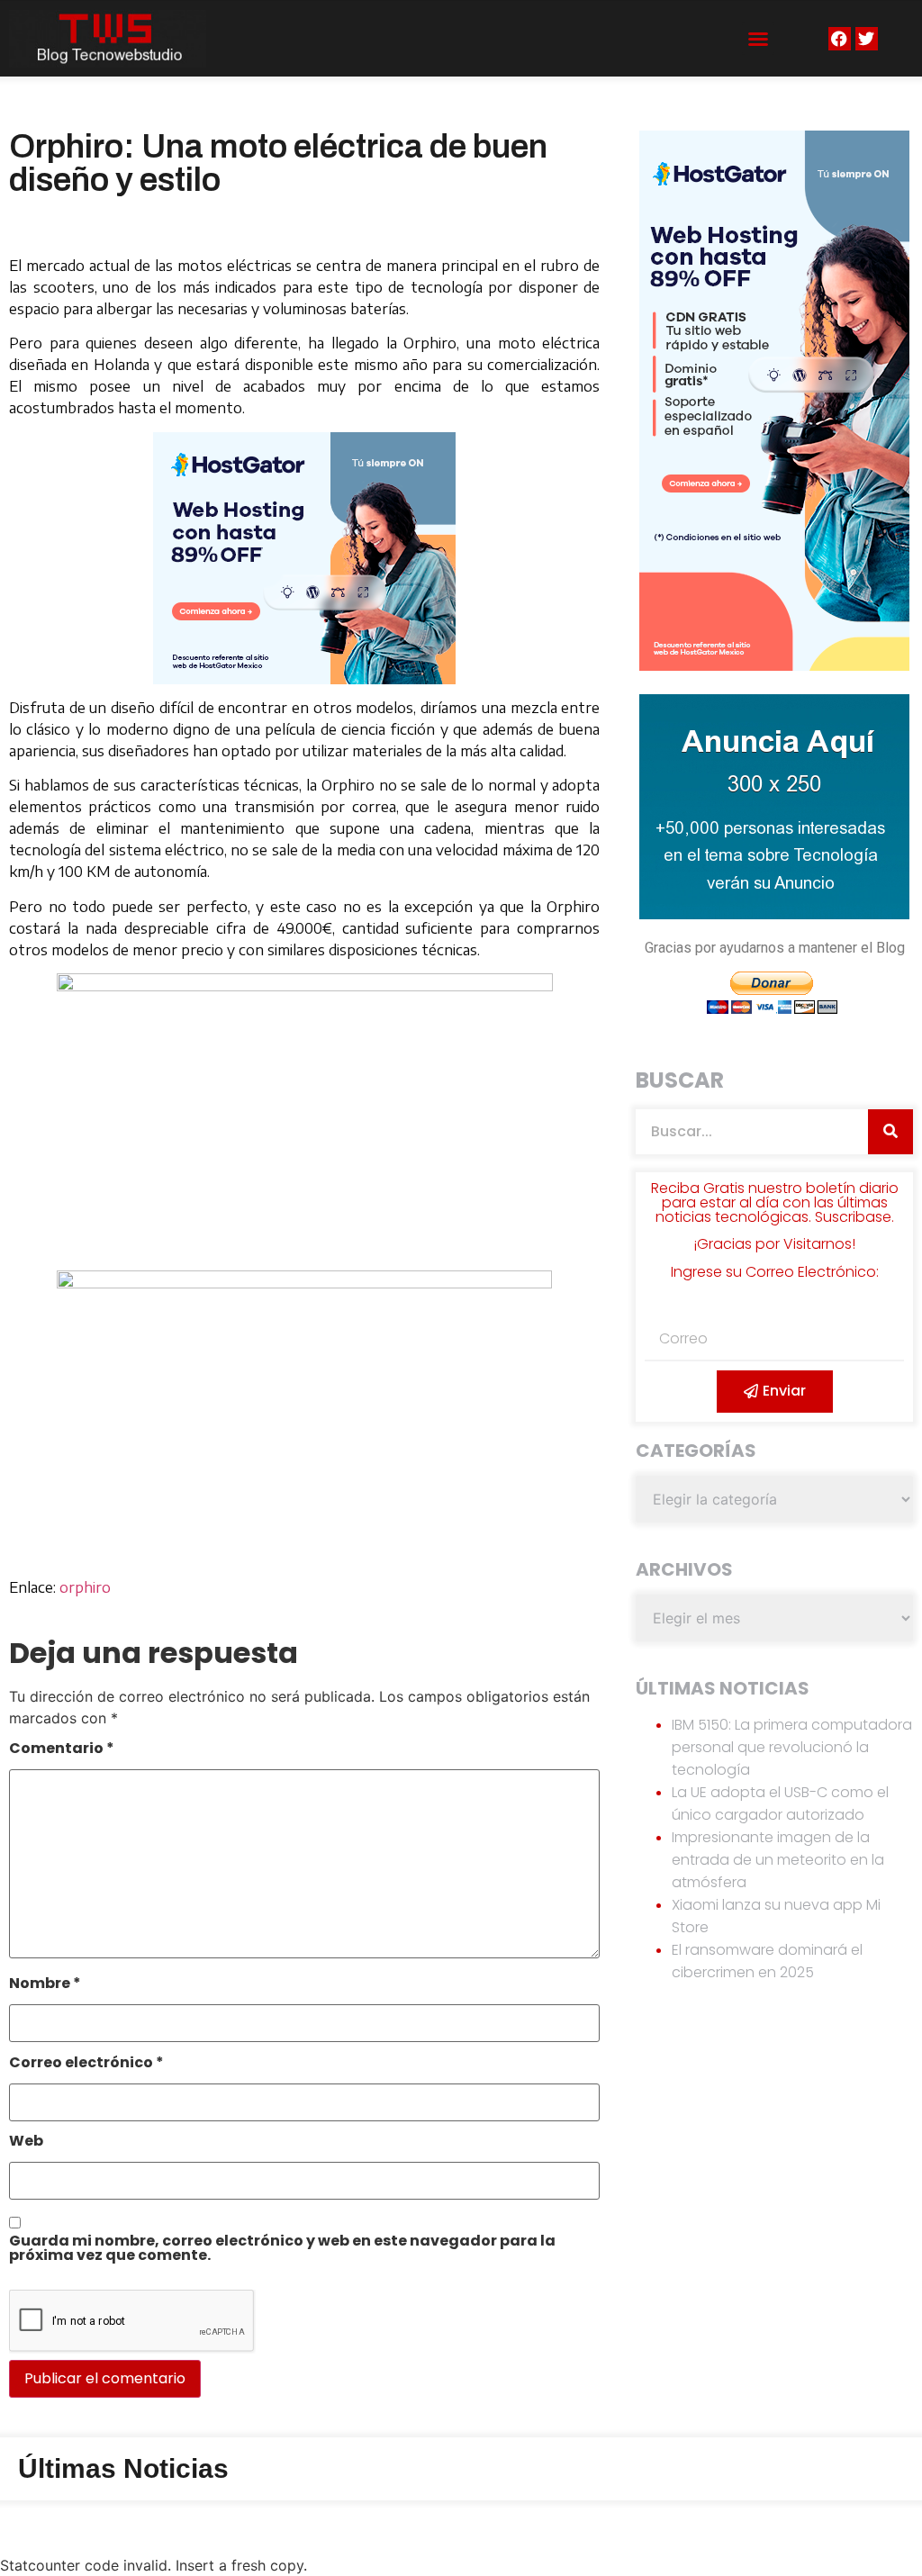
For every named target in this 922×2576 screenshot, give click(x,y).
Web (26, 2142)
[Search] (890, 1132)
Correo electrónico (86, 2064)
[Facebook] (840, 38)
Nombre (45, 1985)
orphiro (85, 1587)
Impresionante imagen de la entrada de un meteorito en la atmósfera (778, 1860)
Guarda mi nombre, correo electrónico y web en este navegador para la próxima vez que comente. (282, 2250)
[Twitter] (867, 38)
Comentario (62, 1750)
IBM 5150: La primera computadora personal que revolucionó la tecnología (792, 1747)
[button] (758, 39)
